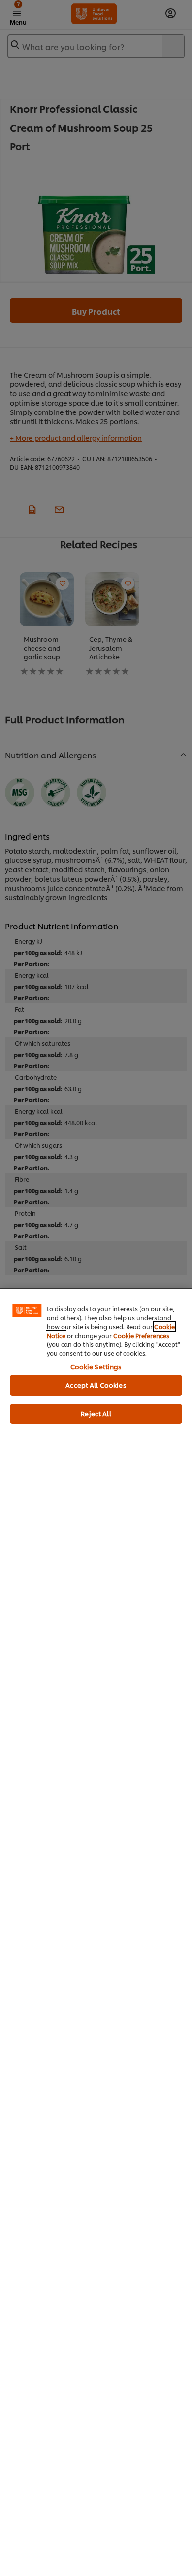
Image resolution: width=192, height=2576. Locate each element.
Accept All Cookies (96, 1385)
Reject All (96, 1413)
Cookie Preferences (141, 1335)
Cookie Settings (96, 1366)
